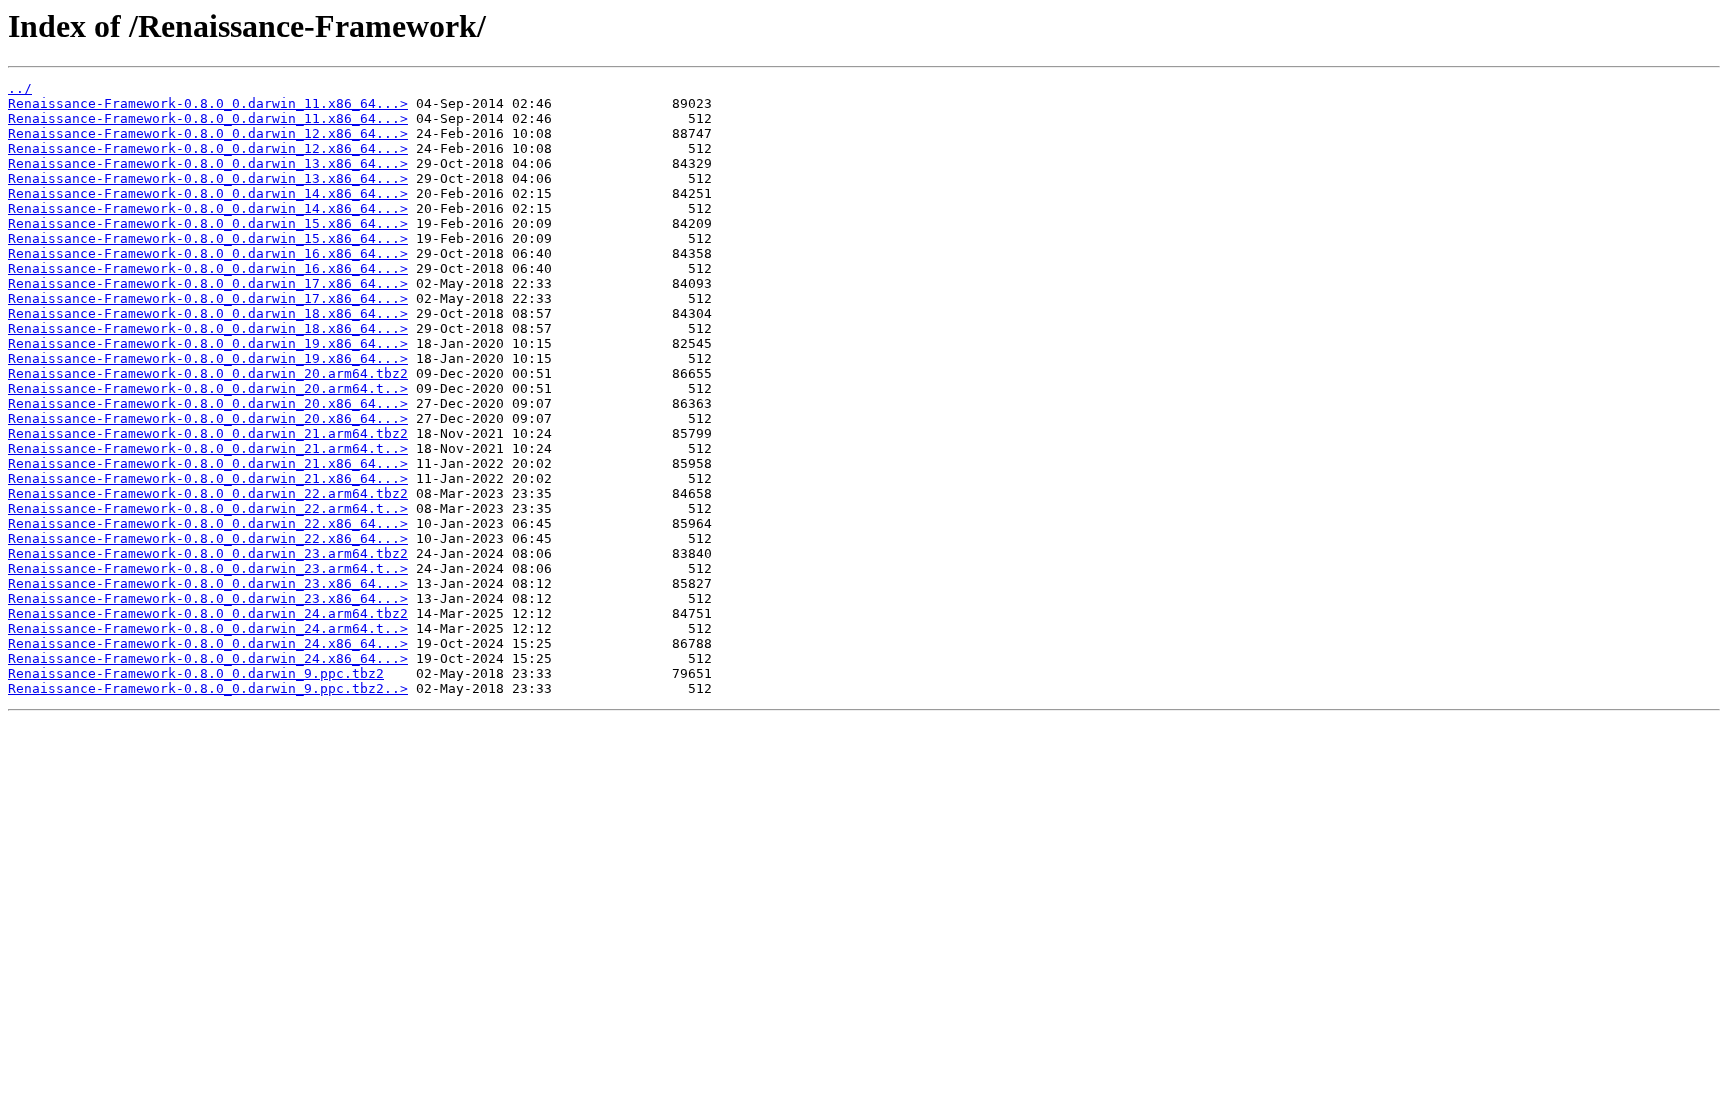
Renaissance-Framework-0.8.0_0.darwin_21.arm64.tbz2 (208, 433)
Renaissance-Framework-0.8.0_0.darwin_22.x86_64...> (208, 523)
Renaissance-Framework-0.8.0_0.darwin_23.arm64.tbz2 (208, 553)
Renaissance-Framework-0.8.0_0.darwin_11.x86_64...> (208, 103)
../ (20, 88)
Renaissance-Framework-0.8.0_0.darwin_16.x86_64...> (208, 253)
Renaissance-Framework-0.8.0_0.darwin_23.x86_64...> (208, 583)
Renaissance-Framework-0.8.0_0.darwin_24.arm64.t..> (208, 628)
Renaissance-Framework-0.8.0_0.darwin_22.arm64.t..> (208, 508)
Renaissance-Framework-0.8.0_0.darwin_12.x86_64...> (208, 133)
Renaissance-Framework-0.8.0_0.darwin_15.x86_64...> (208, 223)
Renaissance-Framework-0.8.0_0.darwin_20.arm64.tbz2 (208, 373)
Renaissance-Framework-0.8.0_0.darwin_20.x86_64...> (208, 403)
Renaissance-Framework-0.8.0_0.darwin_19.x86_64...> (208, 343)
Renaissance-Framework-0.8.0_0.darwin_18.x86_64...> (208, 313)
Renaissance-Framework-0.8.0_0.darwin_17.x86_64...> (208, 283)
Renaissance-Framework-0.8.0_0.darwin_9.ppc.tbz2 (196, 673)
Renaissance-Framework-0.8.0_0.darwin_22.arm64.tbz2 (208, 493)
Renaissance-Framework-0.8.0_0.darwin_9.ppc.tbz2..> (208, 688)
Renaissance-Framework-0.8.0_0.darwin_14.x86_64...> (208, 193)
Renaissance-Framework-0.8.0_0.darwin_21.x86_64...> (208, 463)
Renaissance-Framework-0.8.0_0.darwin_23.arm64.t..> (208, 568)
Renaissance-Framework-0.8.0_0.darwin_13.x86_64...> (208, 163)
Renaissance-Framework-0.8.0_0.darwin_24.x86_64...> (208, 643)
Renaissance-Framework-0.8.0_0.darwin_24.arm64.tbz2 (208, 613)
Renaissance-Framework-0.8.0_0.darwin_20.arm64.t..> (208, 388)
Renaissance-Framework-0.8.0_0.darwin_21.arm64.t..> (208, 448)
